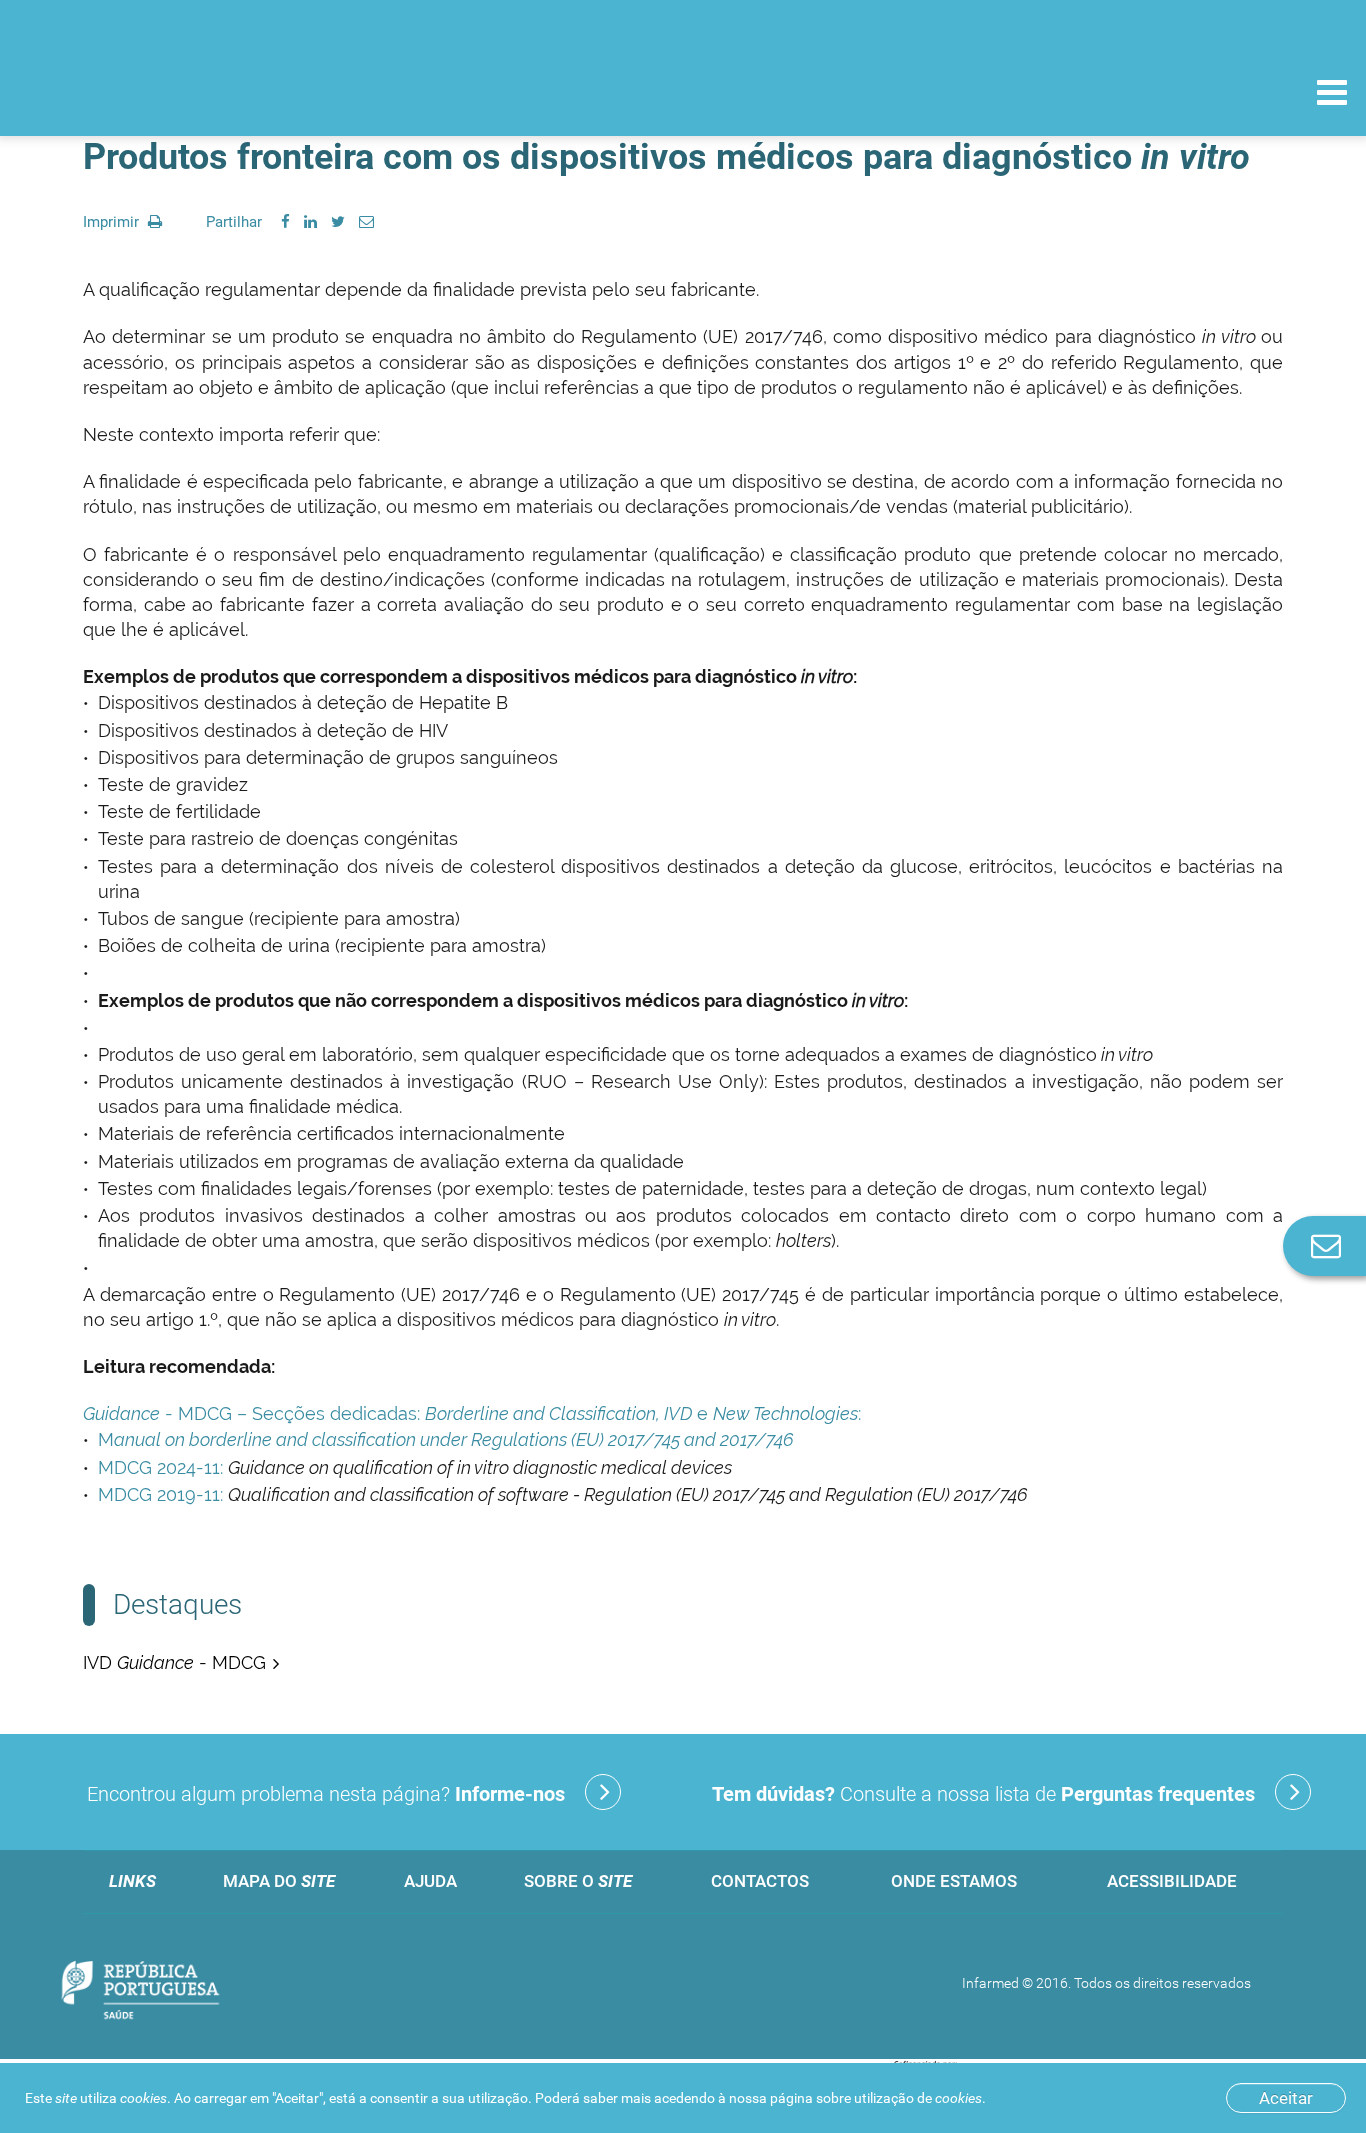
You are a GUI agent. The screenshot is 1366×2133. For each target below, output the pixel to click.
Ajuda (430, 1881)
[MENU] (1332, 95)
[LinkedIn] (310, 222)
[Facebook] (285, 222)
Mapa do (279, 1881)
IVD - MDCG (174, 1662)
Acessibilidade (1172, 1881)
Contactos (760, 1881)
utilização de (918, 2098)
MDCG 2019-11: (160, 1494)
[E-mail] (366, 222)
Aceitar (1286, 2098)
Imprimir (113, 222)
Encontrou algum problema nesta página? (326, 1794)
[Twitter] (338, 222)
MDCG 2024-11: (160, 1467)
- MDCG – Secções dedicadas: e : (472, 1413)
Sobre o (578, 1881)
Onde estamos (954, 1881)
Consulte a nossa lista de (983, 1794)
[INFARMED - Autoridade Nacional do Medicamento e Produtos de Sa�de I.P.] (152, 91)
